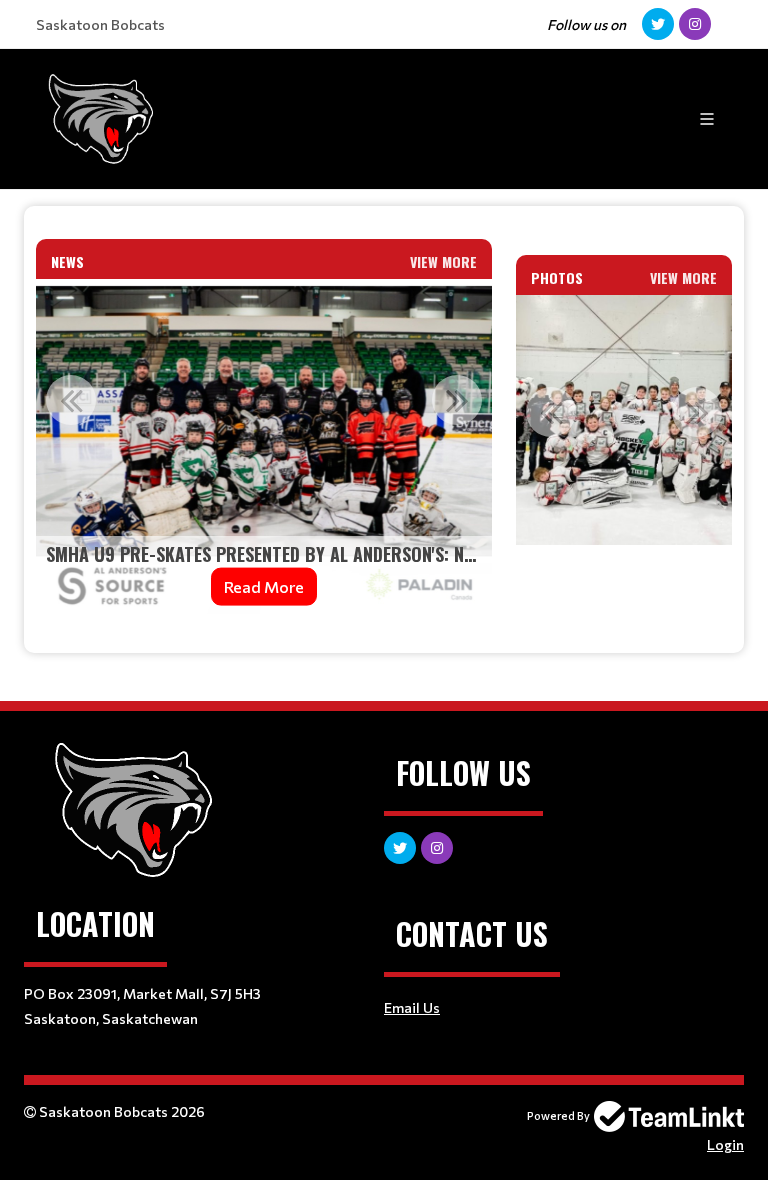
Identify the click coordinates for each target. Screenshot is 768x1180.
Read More (264, 586)
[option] (264, 450)
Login (725, 1144)
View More (443, 261)
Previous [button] (71, 400)
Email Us (412, 1007)
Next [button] (457, 400)
